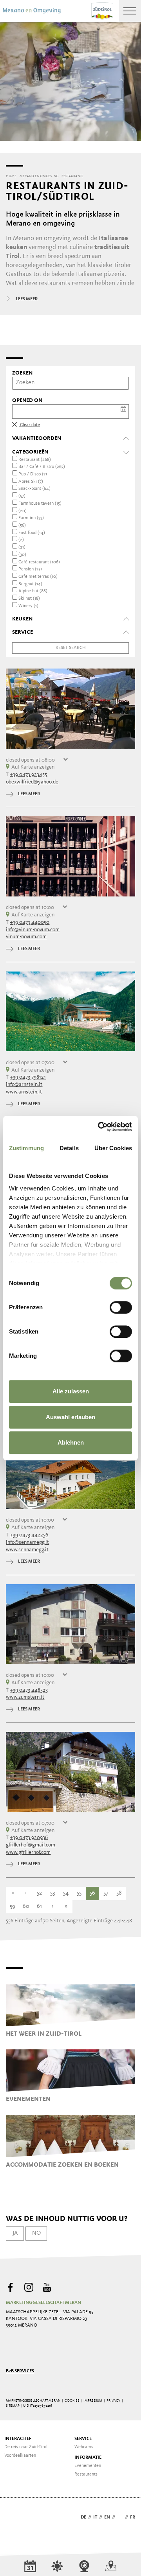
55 (79, 1893)
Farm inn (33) (31, 518)
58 (119, 1893)
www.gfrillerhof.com (28, 1852)
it (95, 2517)
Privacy (113, 2401)
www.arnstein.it (24, 1092)
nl (120, 2517)
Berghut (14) (30, 584)
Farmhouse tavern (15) (40, 504)
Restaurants (86, 2474)
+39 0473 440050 (30, 922)
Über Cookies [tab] (113, 1148)
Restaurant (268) (35, 460)
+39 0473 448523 (29, 1690)
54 (66, 1893)
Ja (15, 2233)
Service (83, 2439)
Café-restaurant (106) (39, 562)
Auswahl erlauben (70, 1417)
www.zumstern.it (25, 1697)
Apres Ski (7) (31, 482)
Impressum (93, 2401)
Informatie (88, 2458)
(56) (22, 525)
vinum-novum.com (26, 937)
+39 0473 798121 (28, 1077)
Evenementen (88, 2466)
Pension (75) (30, 569)
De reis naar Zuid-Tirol (26, 2447)
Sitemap (13, 2406)
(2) (21, 540)
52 (39, 1893)
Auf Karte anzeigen (33, 767)
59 (13, 1906)
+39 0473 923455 (28, 774)
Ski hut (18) (29, 599)
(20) (23, 511)
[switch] (121, 1307)
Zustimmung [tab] (26, 1148)
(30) (22, 555)
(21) (22, 547)
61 (39, 1906)
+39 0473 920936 (29, 1837)
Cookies (72, 2401)
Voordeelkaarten (20, 2456)
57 (106, 1893)
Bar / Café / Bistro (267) (42, 467)
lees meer (29, 794)
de (83, 2517)
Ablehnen (71, 1442)
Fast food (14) (32, 533)
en (107, 2517)
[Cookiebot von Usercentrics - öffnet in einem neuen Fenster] (99, 1127)
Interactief (18, 2439)
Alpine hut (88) (33, 591)
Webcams (84, 2447)
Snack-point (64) (34, 489)
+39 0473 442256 (29, 1535)
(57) (22, 496)
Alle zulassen (71, 1391)
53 (52, 1893)
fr (133, 2517)
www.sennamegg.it (27, 1550)
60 (26, 1906)
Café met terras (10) (38, 577)
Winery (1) (28, 606)
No (36, 2233)
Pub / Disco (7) (33, 474)
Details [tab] (69, 1148)
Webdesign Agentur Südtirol (15, 2518)
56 (92, 1893)
